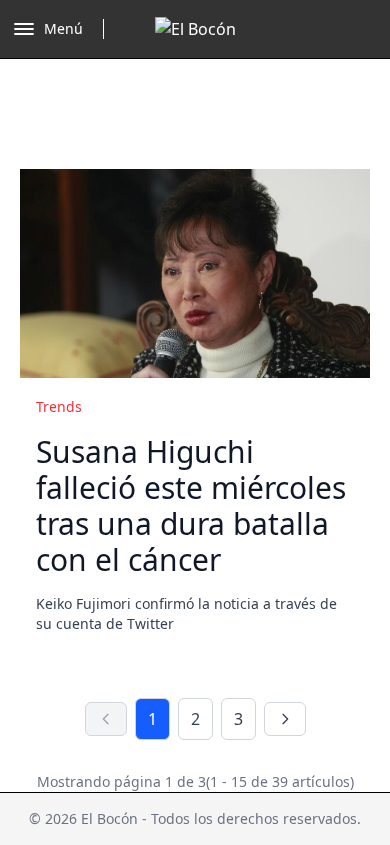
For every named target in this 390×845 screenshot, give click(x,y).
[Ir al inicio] (195, 29)
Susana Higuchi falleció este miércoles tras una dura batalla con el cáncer (191, 505)
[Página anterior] (106, 719)
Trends (59, 406)
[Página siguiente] (285, 719)
